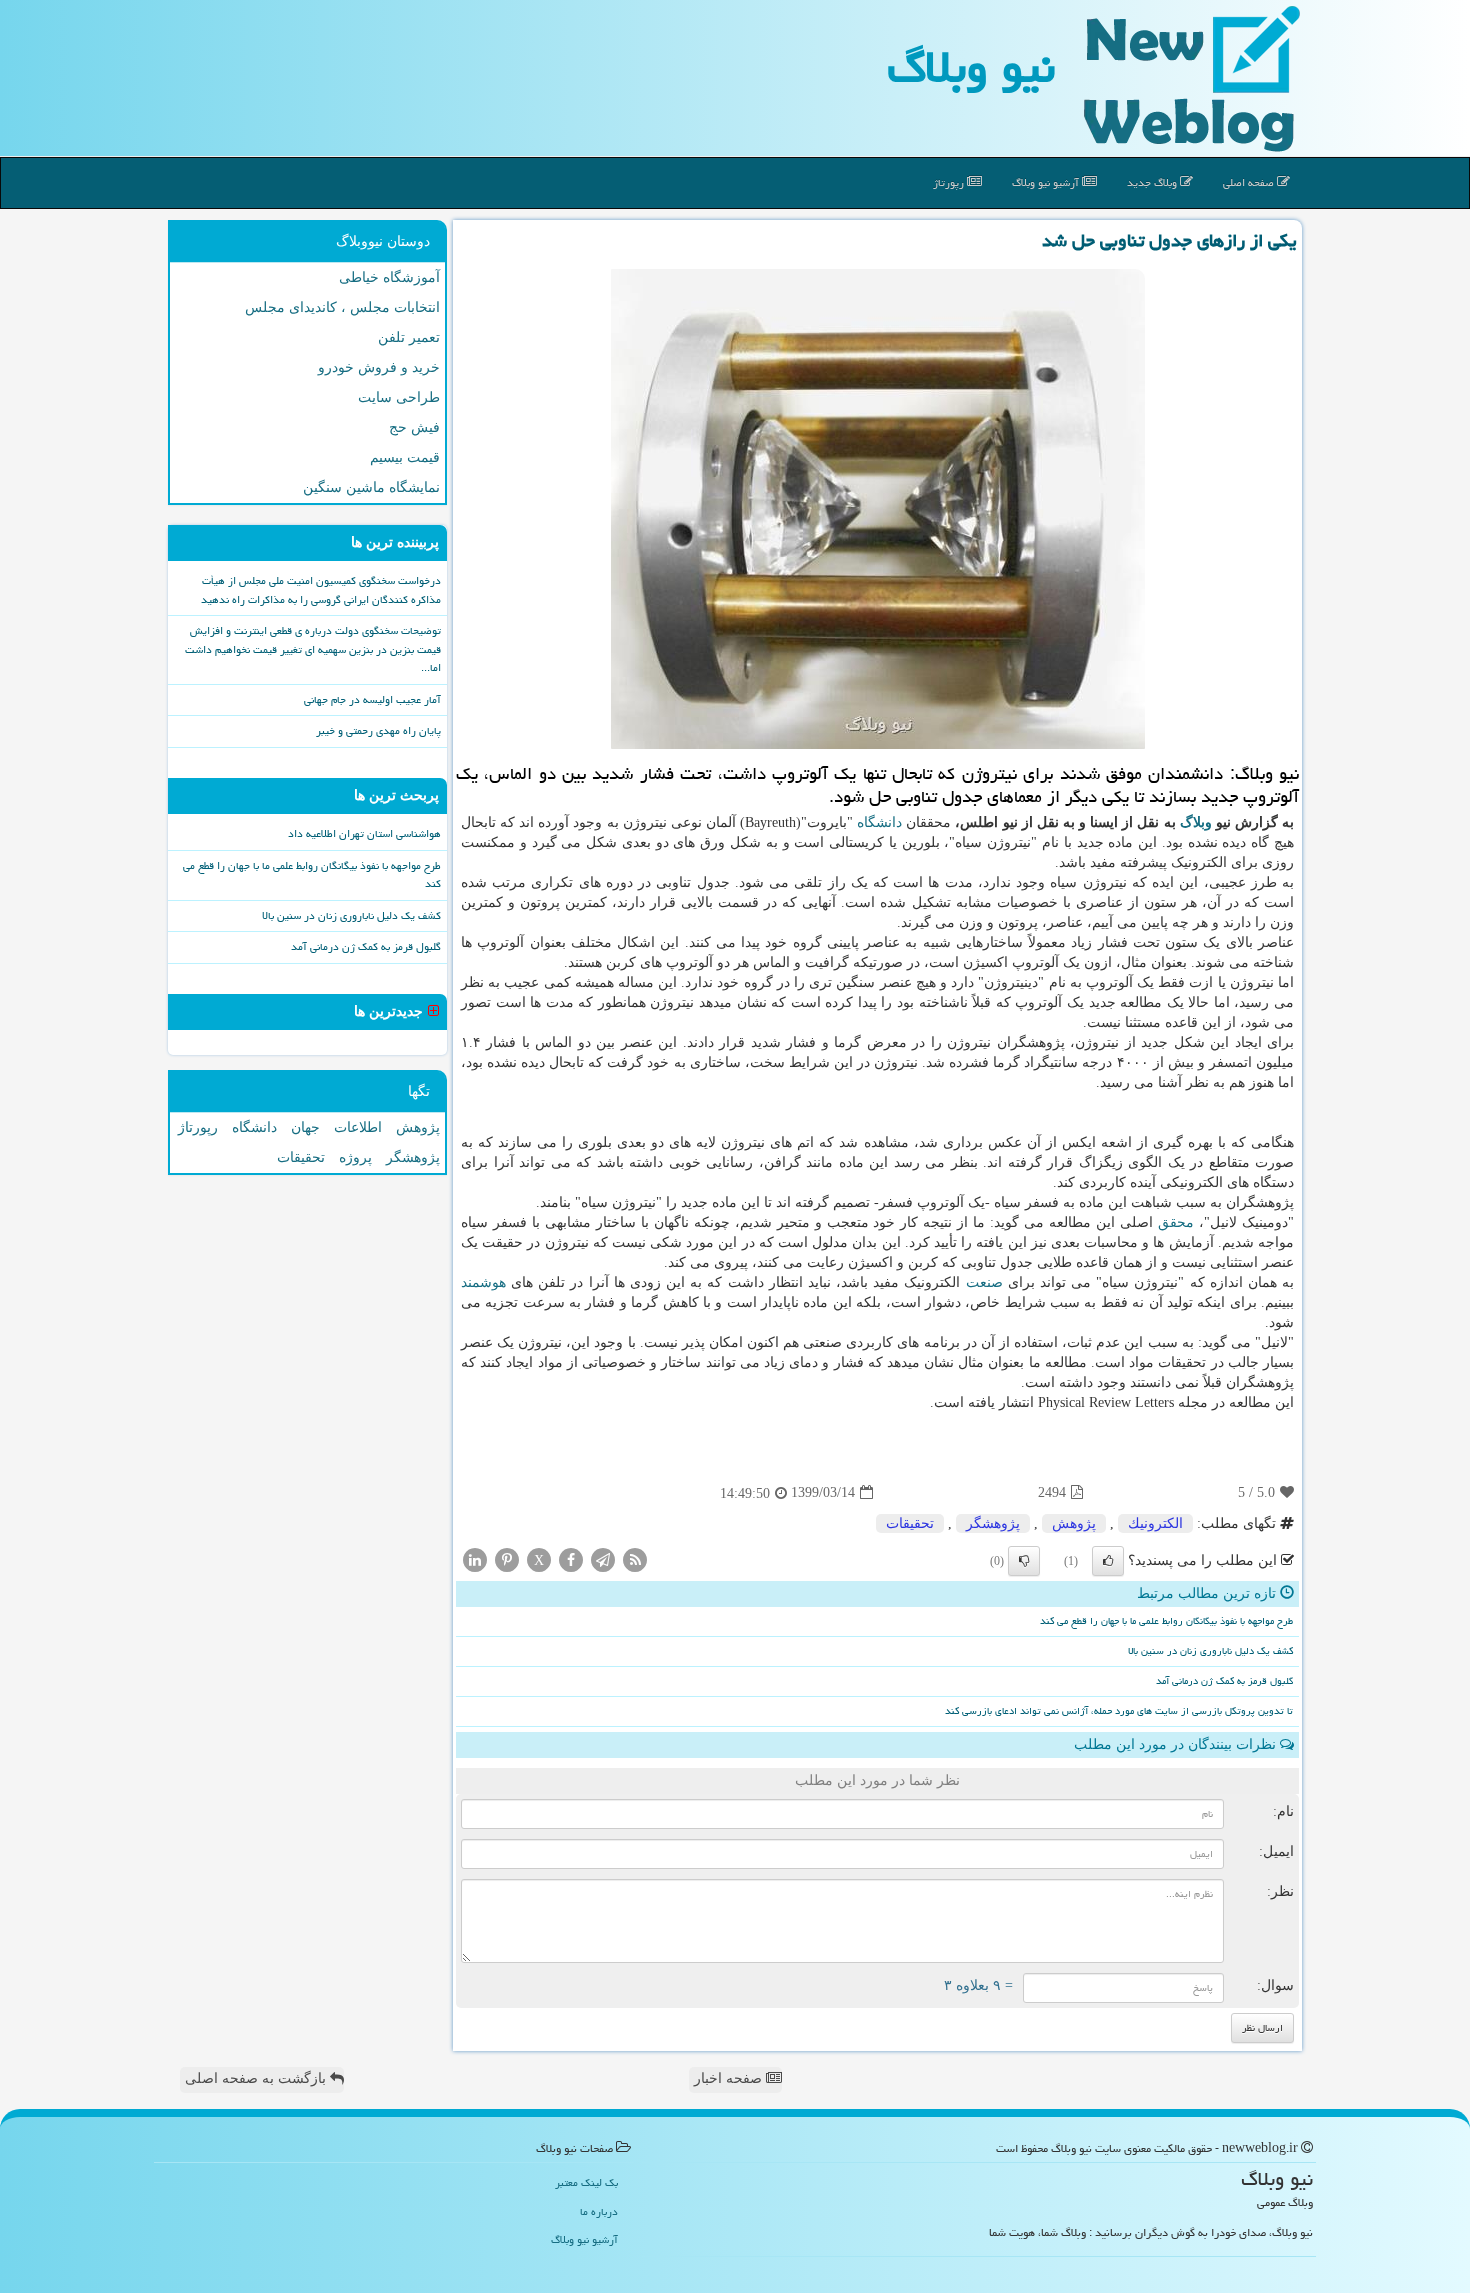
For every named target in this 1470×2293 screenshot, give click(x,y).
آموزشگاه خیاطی (389, 277)
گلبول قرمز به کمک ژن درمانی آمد (1224, 1681)
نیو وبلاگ (971, 67)
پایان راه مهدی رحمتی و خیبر (378, 730)
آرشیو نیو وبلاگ (1047, 182)
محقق (1176, 1222)
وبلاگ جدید (1153, 182)
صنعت (984, 1282)
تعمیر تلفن (409, 337)
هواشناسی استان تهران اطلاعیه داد (364, 833)
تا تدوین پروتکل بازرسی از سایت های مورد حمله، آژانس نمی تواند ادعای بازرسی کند (1119, 1711)
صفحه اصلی (1250, 182)
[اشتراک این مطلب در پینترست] (507, 1558)
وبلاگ (1196, 822)
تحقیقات (910, 1523)
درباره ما (599, 2211)
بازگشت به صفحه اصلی (257, 2078)
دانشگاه (879, 822)
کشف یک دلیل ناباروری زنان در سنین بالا (1210, 1651)
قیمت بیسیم (405, 457)
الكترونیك (1155, 1523)
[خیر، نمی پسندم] (1024, 1561)
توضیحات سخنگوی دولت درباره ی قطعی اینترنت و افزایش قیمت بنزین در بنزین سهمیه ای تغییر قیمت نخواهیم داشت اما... (313, 649)
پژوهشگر (993, 1523)
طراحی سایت (399, 397)
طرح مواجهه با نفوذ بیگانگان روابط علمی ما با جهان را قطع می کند (1166, 1621)
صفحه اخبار (730, 2078)
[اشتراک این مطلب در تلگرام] (603, 1558)
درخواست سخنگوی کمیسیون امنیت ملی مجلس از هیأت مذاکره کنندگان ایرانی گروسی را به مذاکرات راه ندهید (321, 590)
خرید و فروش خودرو (379, 367)
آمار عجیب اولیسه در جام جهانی (372, 699)
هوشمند (483, 1282)
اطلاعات (358, 1127)
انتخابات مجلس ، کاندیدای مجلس (342, 307)
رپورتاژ (950, 182)
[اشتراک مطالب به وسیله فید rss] (635, 1558)
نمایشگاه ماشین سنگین (371, 487)
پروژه (355, 1157)
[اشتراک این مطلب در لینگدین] (475, 1558)
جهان (305, 1127)
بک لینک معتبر (586, 2182)
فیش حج (414, 427)
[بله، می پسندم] (1108, 1561)
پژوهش (1074, 1523)
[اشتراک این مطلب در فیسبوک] (571, 1558)
